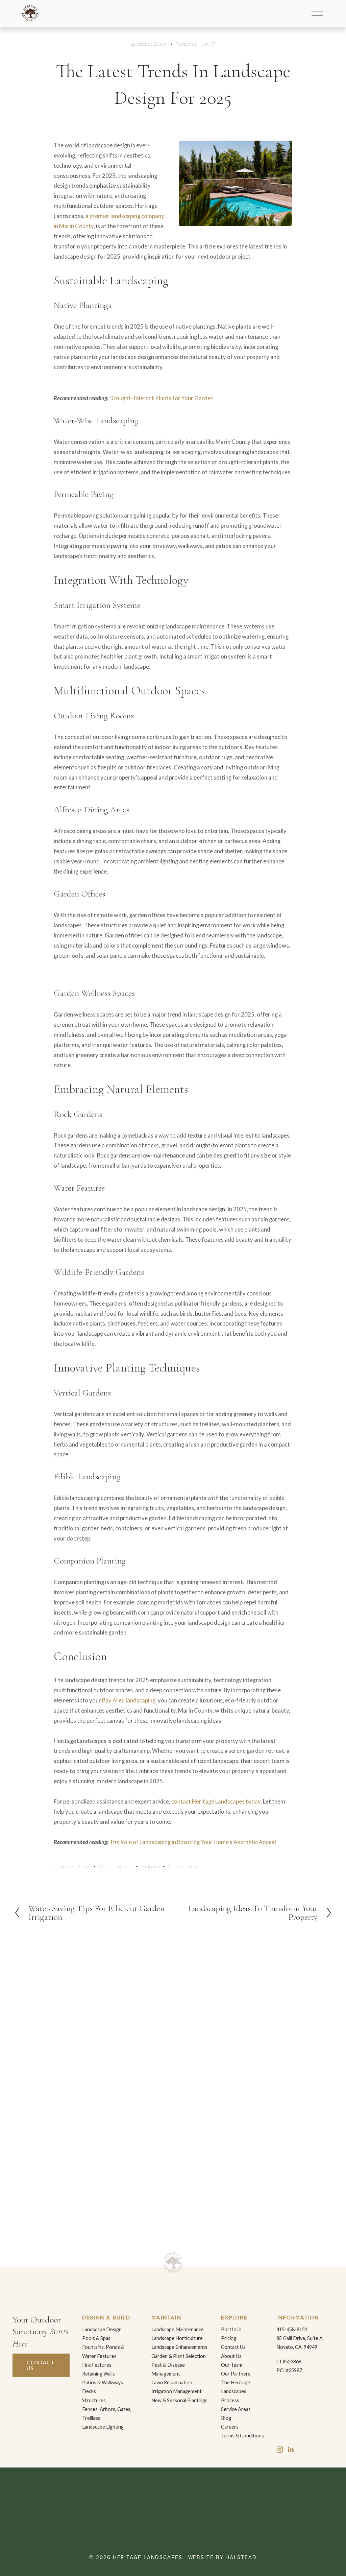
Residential (187, 44)
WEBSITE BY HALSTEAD (223, 2558)
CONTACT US (41, 2365)
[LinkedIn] (291, 2450)
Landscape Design (149, 44)
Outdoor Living (183, 1866)
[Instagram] (280, 2450)
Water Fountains (115, 1866)
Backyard (150, 1866)
